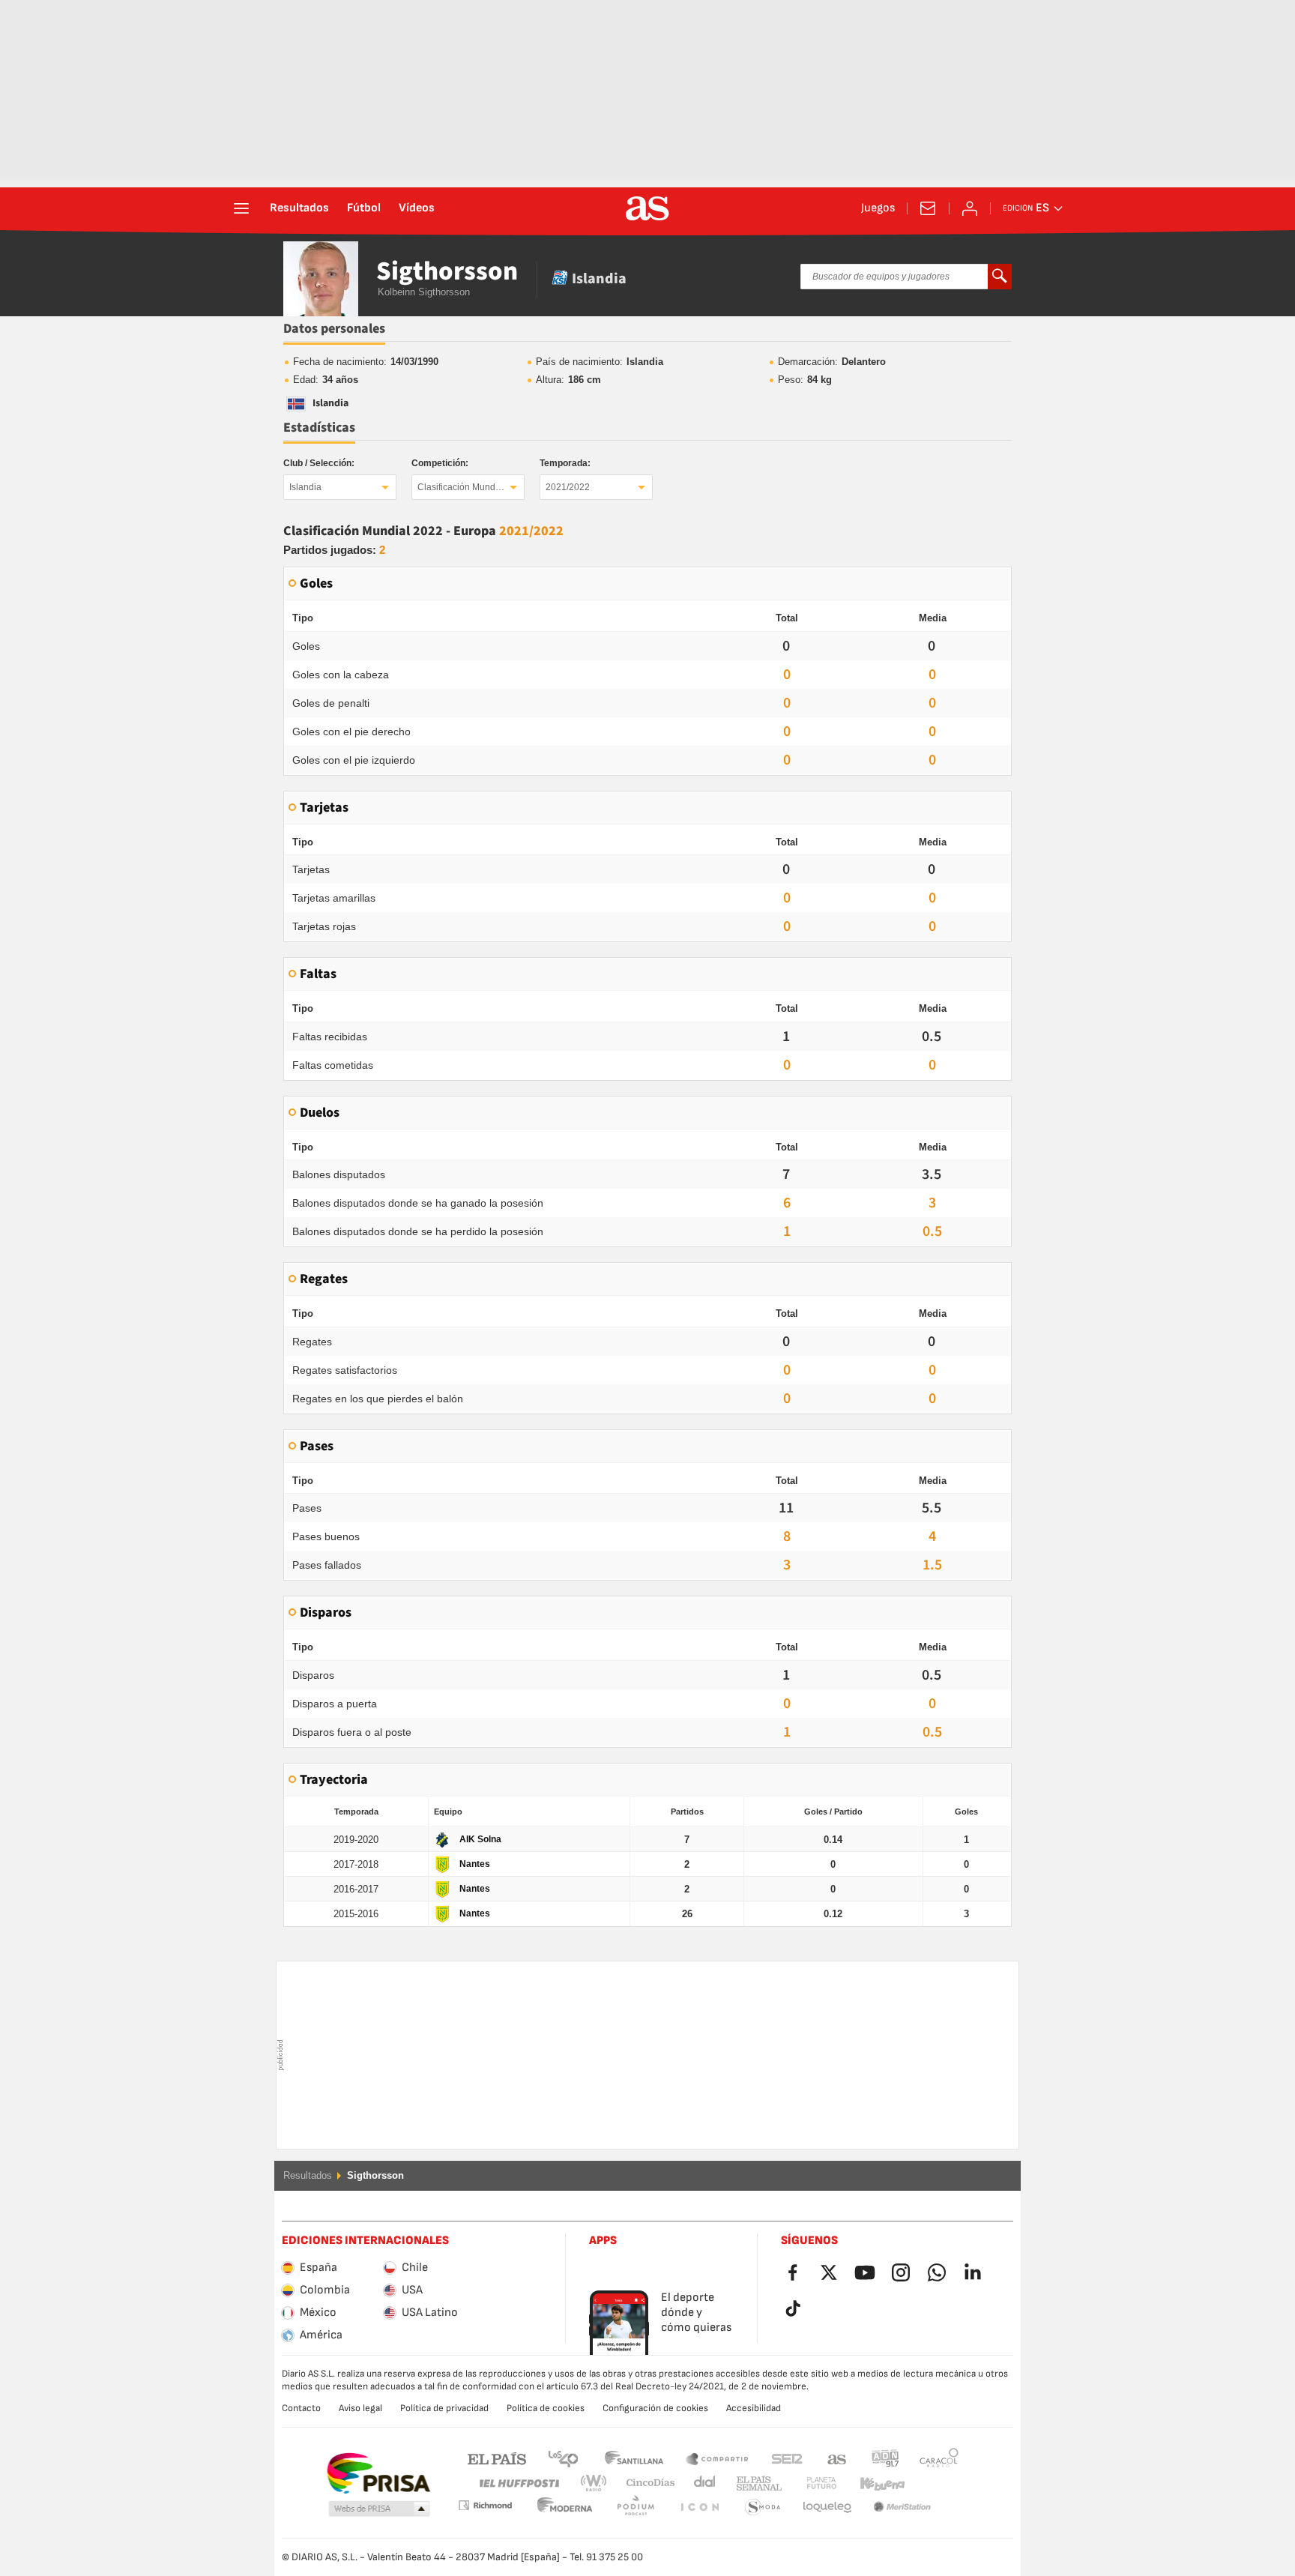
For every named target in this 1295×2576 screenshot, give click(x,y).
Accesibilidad (754, 2408)
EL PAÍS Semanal (756, 2483)
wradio (598, 2483)
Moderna (485, 2505)
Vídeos (417, 208)
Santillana (634, 2458)
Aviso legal (360, 2408)
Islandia (305, 487)
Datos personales (334, 329)
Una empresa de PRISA (378, 2473)
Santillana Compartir (717, 2458)
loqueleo (763, 2507)
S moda (699, 2507)
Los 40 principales (563, 2458)
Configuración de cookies (655, 2408)
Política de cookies (546, 2408)
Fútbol (364, 208)
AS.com (837, 2458)
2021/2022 (568, 487)
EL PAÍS (497, 2458)
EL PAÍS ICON (636, 2507)
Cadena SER (787, 2458)
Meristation (827, 2507)
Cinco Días (645, 2483)
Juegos (878, 208)
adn (885, 2458)
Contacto (301, 2408)
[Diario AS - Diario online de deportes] (647, 208)
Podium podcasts (565, 2507)
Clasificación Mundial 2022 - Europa (471, 487)
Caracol (939, 2458)
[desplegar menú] (241, 208)
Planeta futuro (809, 2483)
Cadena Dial (702, 2483)
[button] (379, 2509)
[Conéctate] (970, 208)
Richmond (934, 2483)
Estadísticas (319, 428)
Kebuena (873, 2483)
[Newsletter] (928, 208)
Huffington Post (518, 2483)
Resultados (299, 208)
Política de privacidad (444, 2408)
